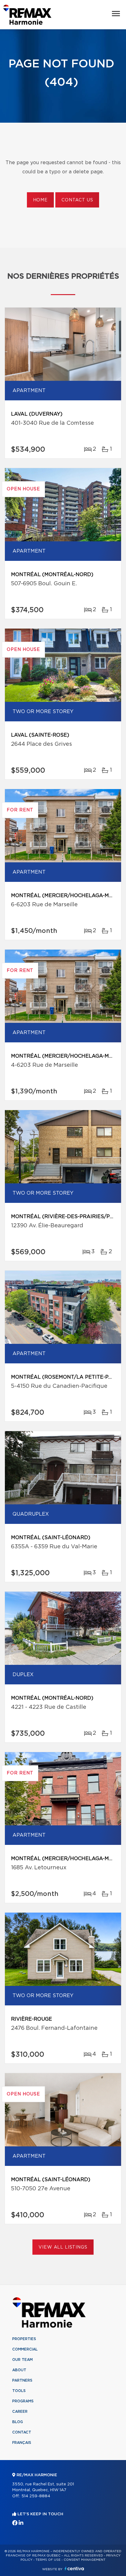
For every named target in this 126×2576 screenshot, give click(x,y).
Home (40, 200)
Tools (19, 2391)
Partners (22, 2380)
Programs (23, 2401)
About (19, 2370)
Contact (22, 2432)
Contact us (77, 200)
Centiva (74, 2569)
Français (22, 2443)
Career (20, 2412)
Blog (18, 2422)
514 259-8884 (36, 2496)
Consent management (85, 2560)
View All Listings (63, 2247)
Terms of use (48, 2560)
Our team (22, 2360)
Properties (24, 2339)
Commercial (25, 2349)
